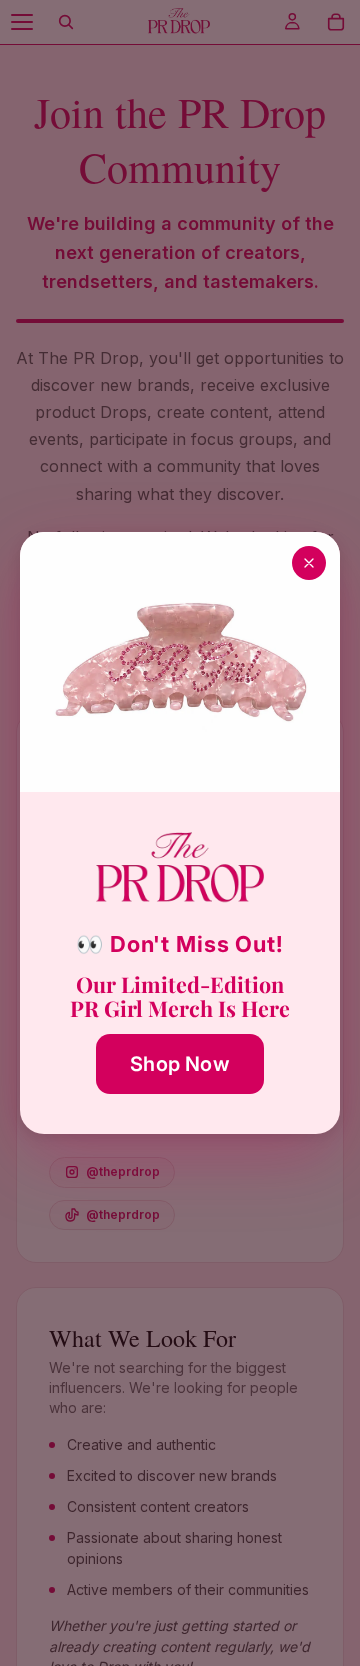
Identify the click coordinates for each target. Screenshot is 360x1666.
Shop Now (180, 1064)
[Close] (309, 563)
